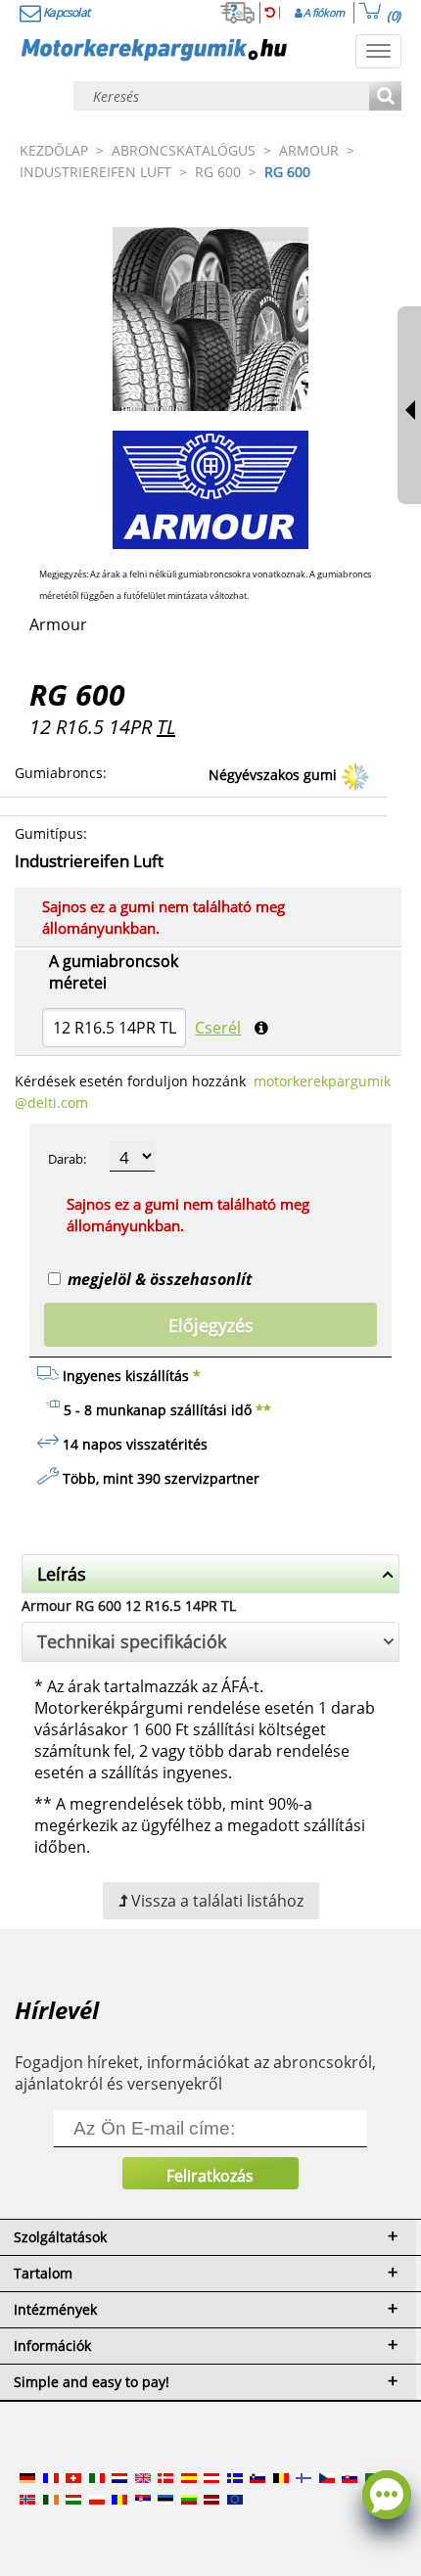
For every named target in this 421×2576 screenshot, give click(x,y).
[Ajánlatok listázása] (385, 97)
